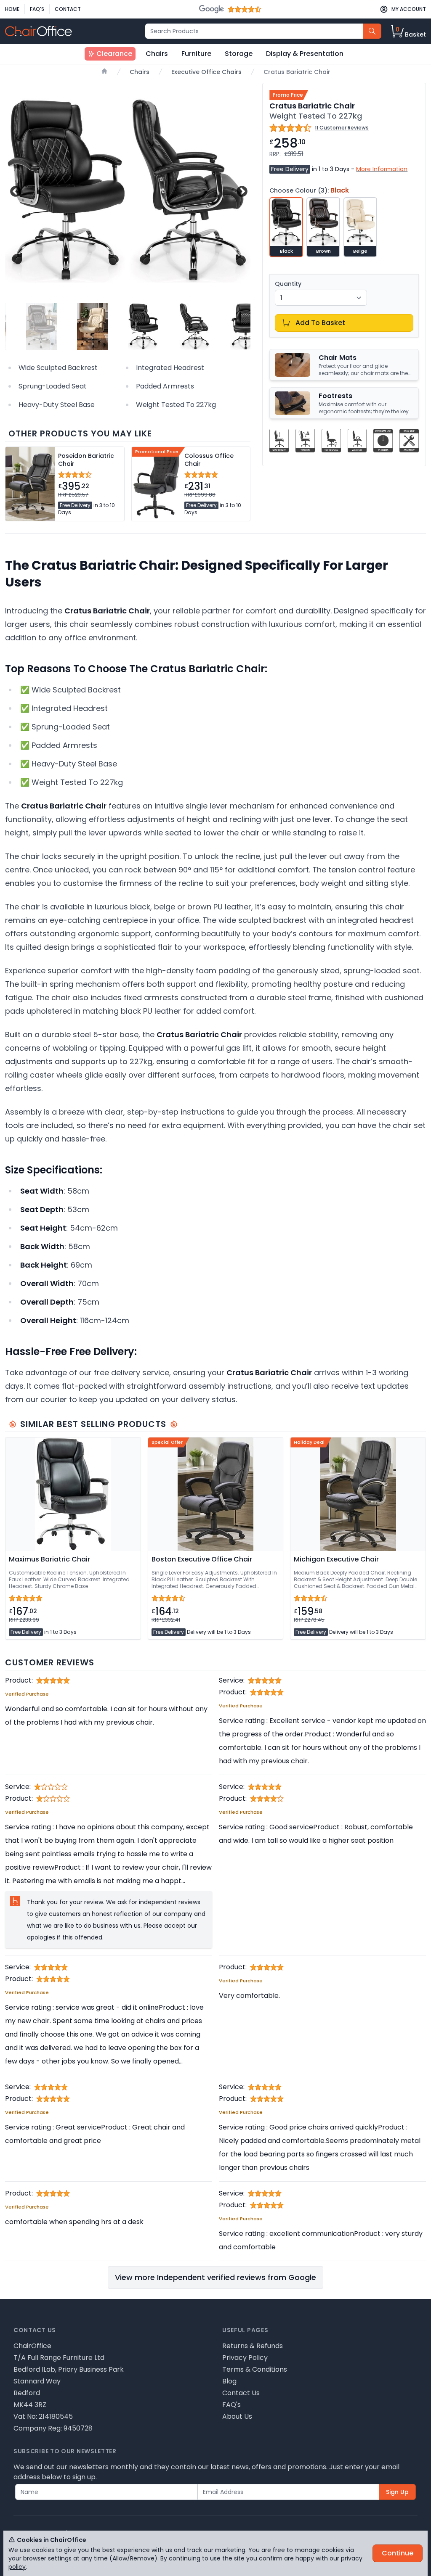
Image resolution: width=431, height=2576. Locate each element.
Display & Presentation (305, 54)
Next (241, 191)
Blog (229, 2381)
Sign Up (397, 2492)
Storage (239, 54)
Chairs (157, 54)
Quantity (288, 284)
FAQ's (37, 9)
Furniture (196, 54)
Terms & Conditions (255, 2369)
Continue (398, 2553)
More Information (382, 169)
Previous (15, 191)
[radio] (286, 227)
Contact (68, 9)
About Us (237, 2416)
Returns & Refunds (253, 2346)
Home (12, 9)
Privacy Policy (245, 2358)
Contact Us (241, 2393)
